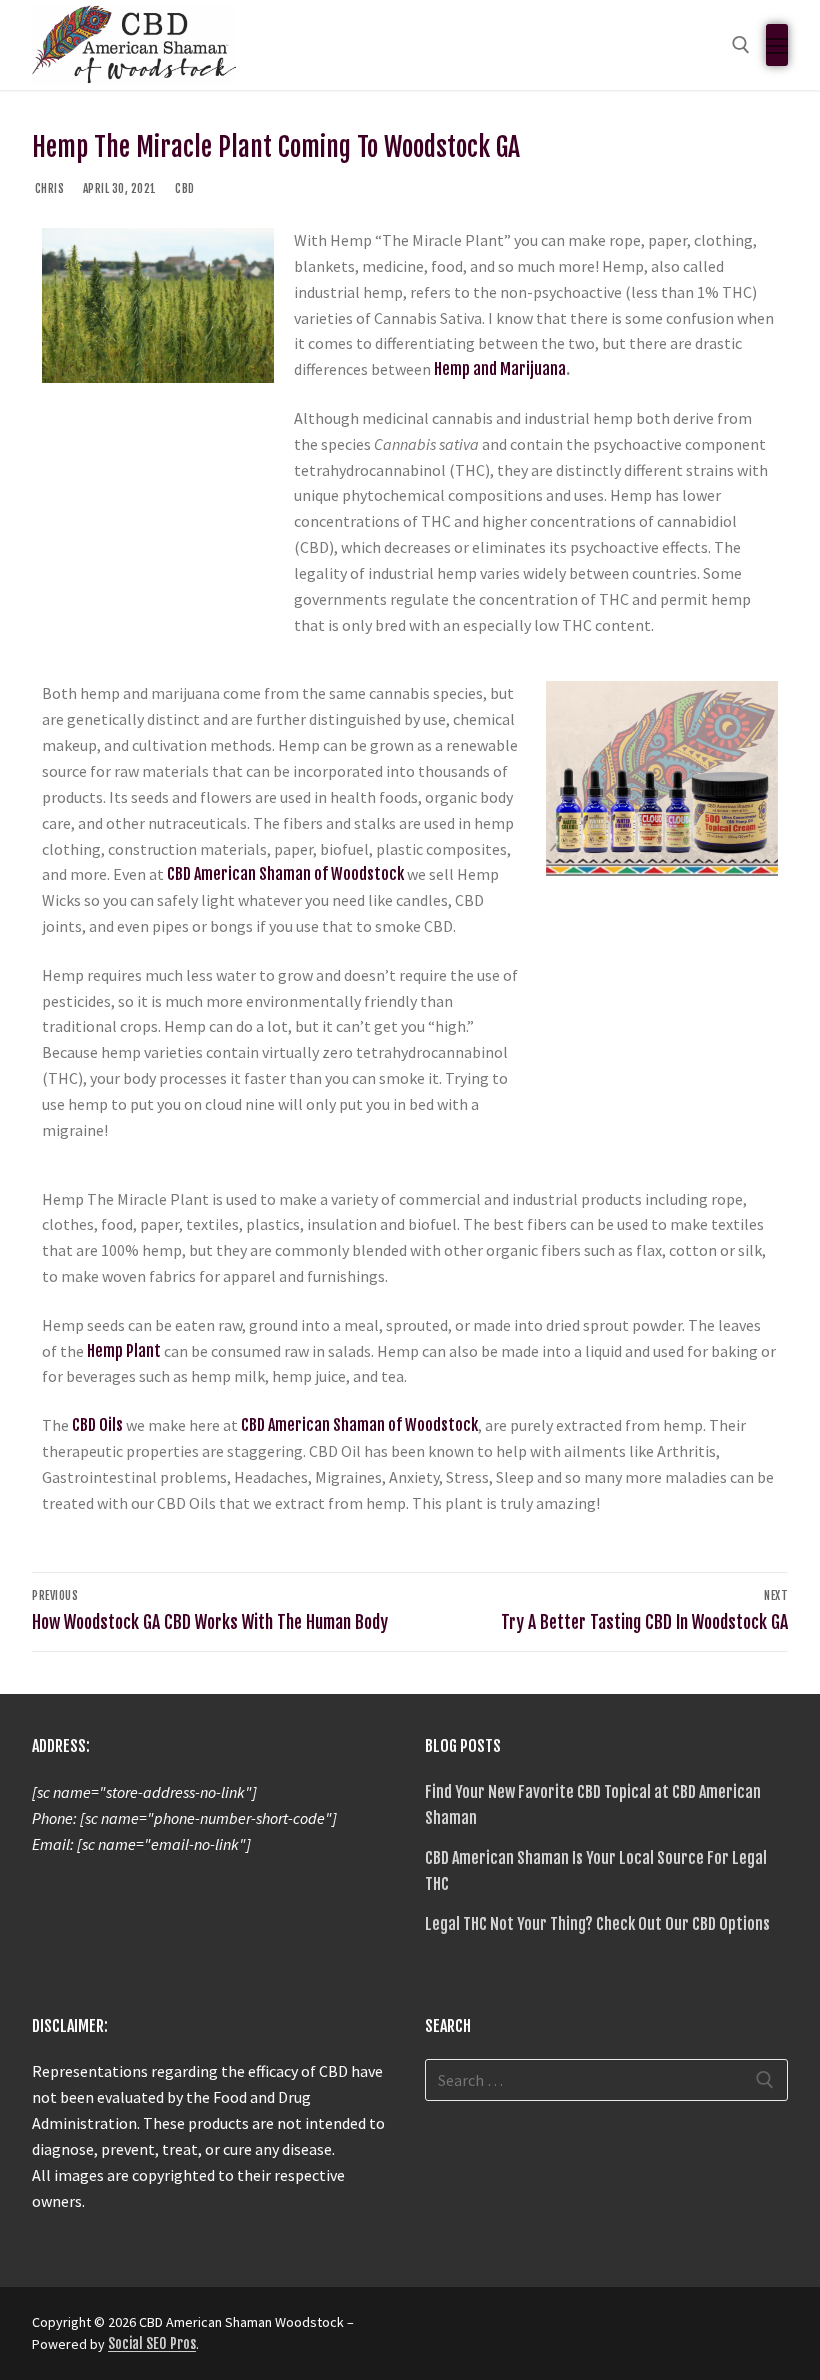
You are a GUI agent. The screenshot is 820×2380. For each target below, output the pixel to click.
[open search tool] (741, 45)
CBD (184, 188)
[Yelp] (551, 2329)
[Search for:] (606, 2080)
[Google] (515, 2329)
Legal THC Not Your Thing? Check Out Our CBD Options (597, 1924)
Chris (48, 188)
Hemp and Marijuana (500, 369)
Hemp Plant (124, 1351)
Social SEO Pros (152, 2343)
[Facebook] (443, 2329)
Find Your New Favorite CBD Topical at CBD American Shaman (593, 1805)
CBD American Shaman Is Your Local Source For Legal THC (596, 1871)
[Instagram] (479, 2329)
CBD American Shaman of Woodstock (285, 874)
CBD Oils (97, 1425)
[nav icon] (777, 45)
